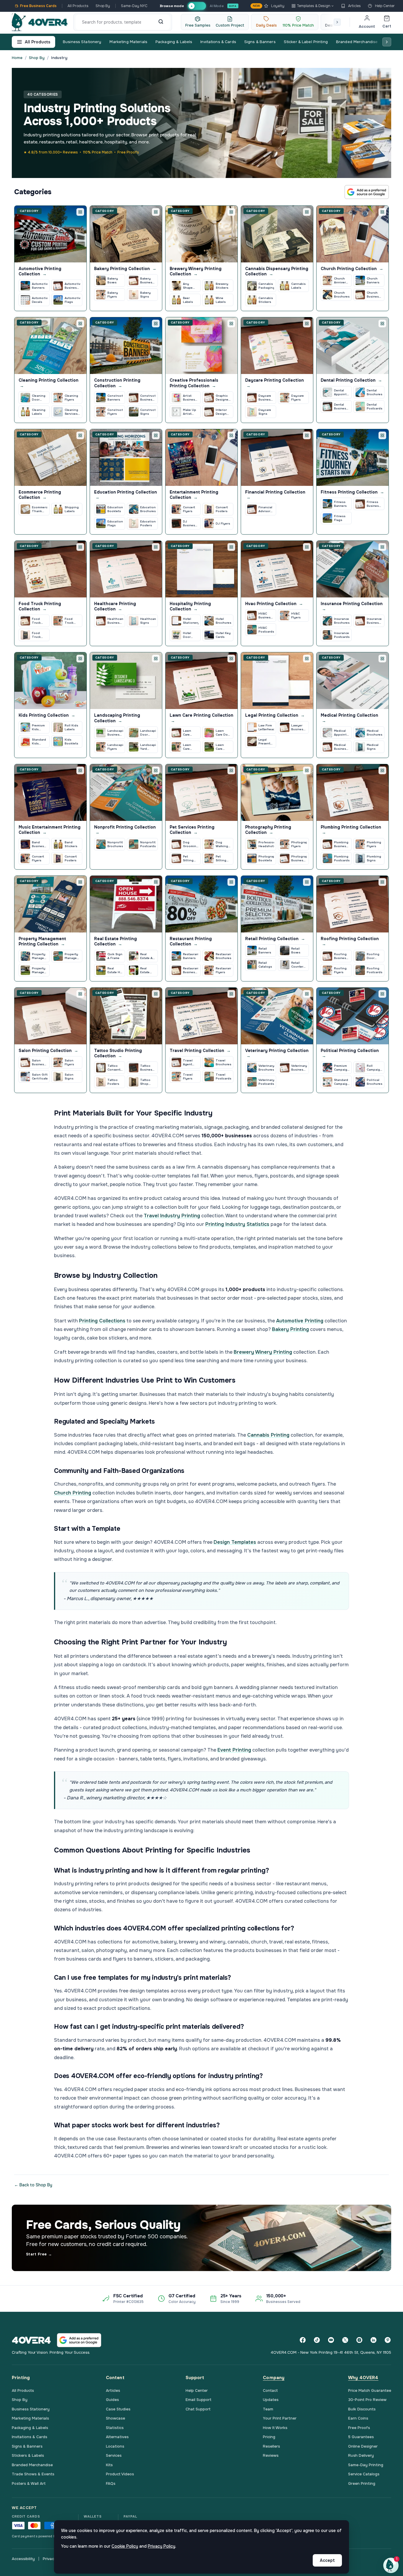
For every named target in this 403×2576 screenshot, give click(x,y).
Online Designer (363, 2446)
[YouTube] (331, 2340)
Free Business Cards (38, 6)
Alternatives (117, 2437)
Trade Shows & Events (33, 2474)
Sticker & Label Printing (306, 42)
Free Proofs (359, 2428)
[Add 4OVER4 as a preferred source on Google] (367, 192)
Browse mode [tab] (172, 6)
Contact (270, 2390)
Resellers (271, 2446)
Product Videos (120, 2474)
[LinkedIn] (373, 2340)
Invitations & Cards (218, 42)
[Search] (161, 22)
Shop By (103, 6)
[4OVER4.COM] (40, 22)
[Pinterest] (388, 2340)
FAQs (111, 2483)
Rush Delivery (361, 2455)
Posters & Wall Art (29, 2483)
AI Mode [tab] (217, 6)
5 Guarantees (361, 2437)
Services (114, 2455)
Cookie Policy (125, 2546)
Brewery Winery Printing (263, 1352)
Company (274, 2378)
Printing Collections (102, 1321)
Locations (115, 2446)
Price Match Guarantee (370, 2390)
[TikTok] (317, 2340)
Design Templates (235, 1542)
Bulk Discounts (362, 2409)
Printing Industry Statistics (237, 1224)
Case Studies (118, 2409)
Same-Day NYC (134, 6)
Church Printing (73, 1493)
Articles (354, 6)
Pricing (269, 2437)
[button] (391, 2565)
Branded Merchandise (357, 42)
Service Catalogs (364, 2474)
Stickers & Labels (28, 2455)
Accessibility (23, 2559)
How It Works (275, 2428)
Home (17, 58)
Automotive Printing (300, 1321)
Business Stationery (82, 42)
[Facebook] (303, 2340)
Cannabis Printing (268, 1435)
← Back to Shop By (33, 2185)
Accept (327, 2560)
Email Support (199, 2400)
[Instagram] (359, 2340)
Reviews (271, 2455)
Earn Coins (358, 2418)
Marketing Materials (128, 42)
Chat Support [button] (198, 2409)
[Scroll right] (337, 22)
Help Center (385, 6)
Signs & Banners (260, 42)
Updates (271, 2400)
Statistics (115, 2428)
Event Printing (234, 1750)
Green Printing (362, 2483)
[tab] (197, 6)
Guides (112, 2400)
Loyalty (269, 6)
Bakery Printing (290, 1329)
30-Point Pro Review (367, 2400)
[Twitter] (345, 2340)
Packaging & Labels (174, 42)
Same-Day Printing (366, 2465)
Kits (109, 2465)
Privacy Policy (162, 2546)
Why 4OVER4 (363, 2378)
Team (268, 2409)
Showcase (116, 2418)
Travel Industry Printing (172, 1216)
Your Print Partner (280, 2418)
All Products (78, 6)
